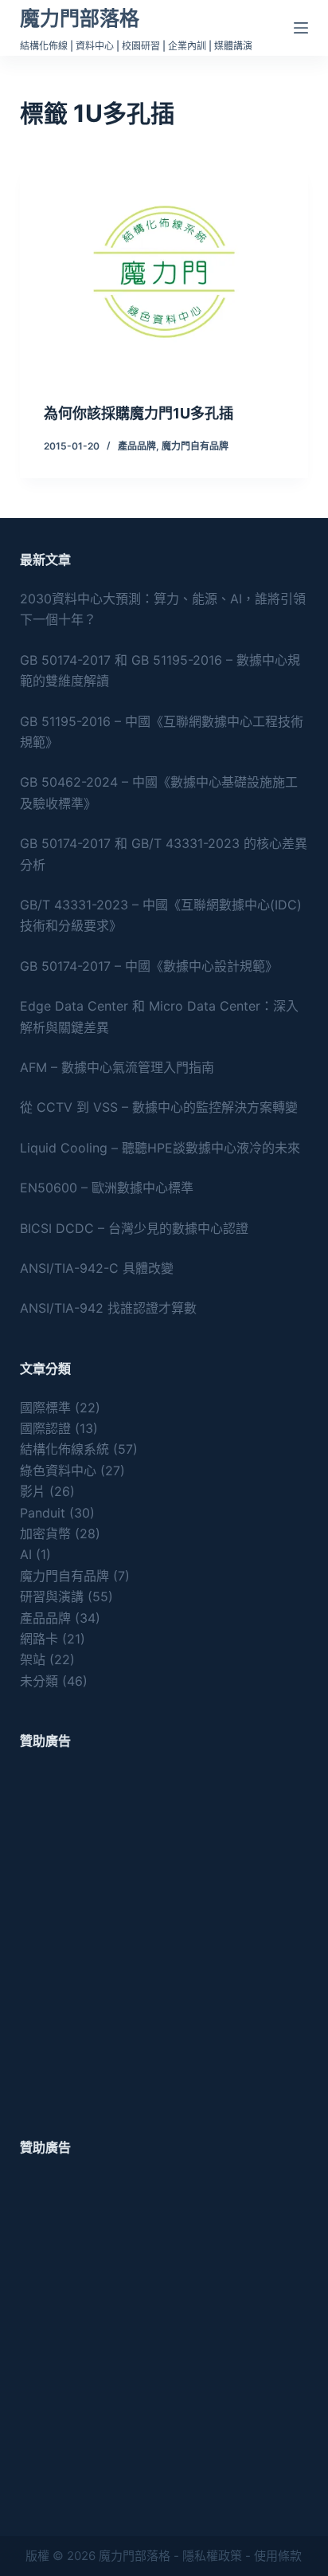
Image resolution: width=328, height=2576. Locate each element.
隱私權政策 (212, 2556)
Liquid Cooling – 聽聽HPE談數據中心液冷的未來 (160, 1148)
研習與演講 (52, 1596)
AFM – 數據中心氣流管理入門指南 (117, 1067)
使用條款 (278, 2556)
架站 (33, 1659)
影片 (33, 1491)
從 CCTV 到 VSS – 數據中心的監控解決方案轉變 (159, 1107)
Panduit (43, 1513)
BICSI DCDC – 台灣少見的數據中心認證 (134, 1228)
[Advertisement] (164, 1934)
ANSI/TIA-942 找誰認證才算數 (108, 1308)
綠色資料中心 (58, 1471)
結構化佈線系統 (64, 1449)
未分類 (39, 1681)
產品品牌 (137, 446)
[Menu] (301, 28)
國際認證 (45, 1428)
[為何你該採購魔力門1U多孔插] (164, 272)
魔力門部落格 (80, 18)
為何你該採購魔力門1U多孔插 (139, 413)
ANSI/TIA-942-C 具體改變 (97, 1268)
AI (26, 1554)
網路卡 (39, 1639)
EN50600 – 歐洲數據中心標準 (107, 1188)
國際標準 (45, 1408)
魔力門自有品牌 (195, 446)
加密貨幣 (45, 1533)
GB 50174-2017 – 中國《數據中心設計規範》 (149, 966)
